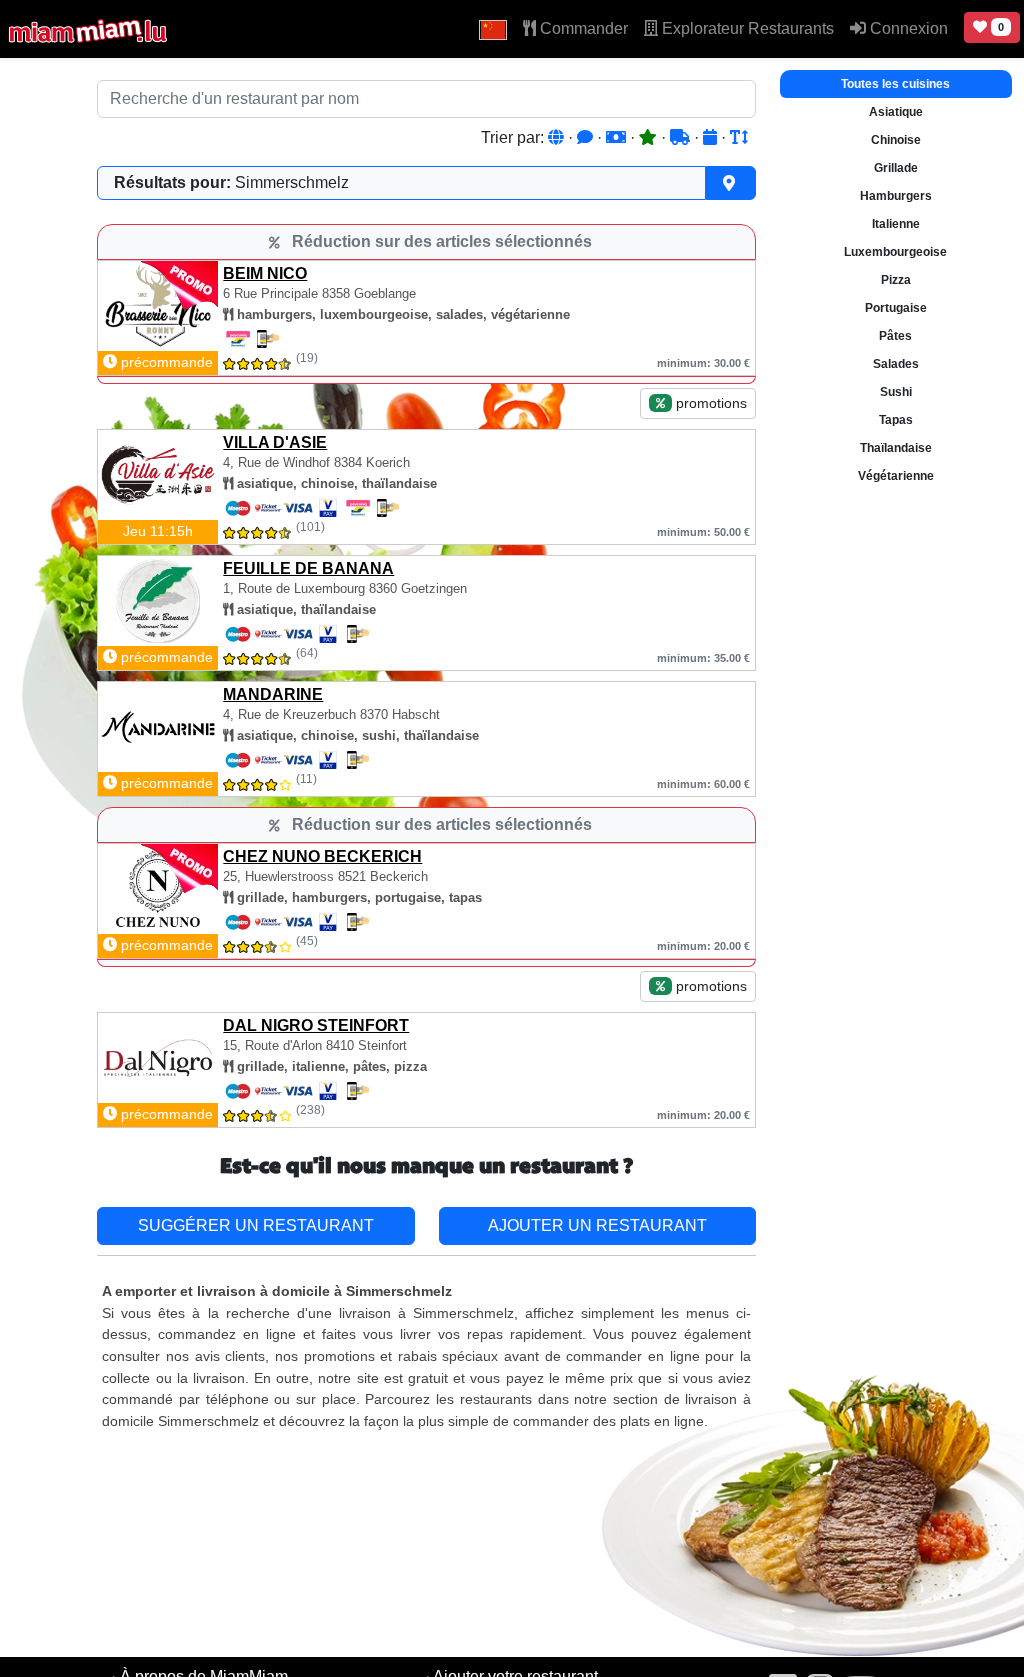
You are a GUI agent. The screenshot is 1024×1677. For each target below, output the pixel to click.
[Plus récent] (712, 137)
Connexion (907, 28)
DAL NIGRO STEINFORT (316, 1025)
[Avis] (587, 137)
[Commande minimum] (618, 137)
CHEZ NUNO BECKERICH (322, 856)
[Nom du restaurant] (739, 137)
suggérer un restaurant (256, 1225)
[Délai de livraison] (682, 137)
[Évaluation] (650, 137)
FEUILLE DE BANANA (308, 568)
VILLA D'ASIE (275, 442)
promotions (709, 403)
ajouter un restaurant (597, 1225)
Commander (582, 28)
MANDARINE (273, 694)
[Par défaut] (558, 137)
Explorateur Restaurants (746, 28)
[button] (493, 29)
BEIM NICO (265, 273)
